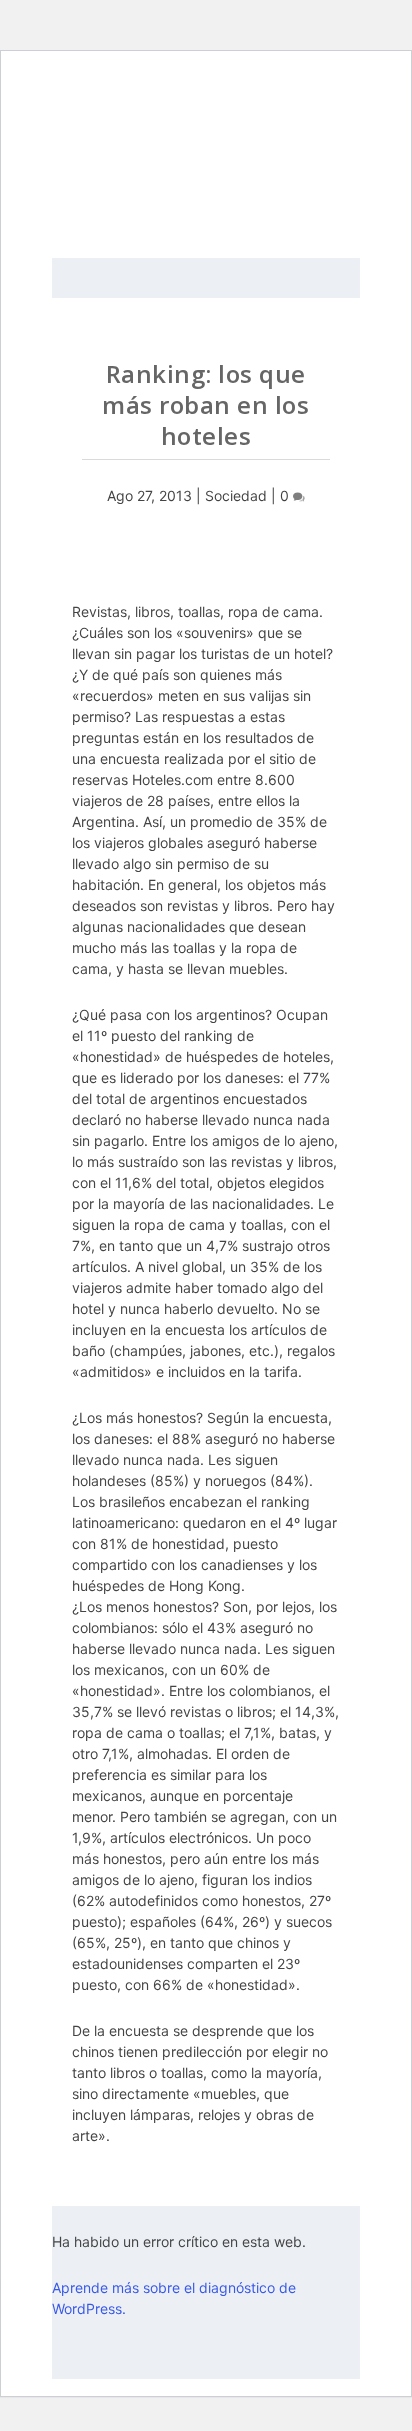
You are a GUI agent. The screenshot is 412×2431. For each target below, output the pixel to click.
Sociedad (236, 495)
